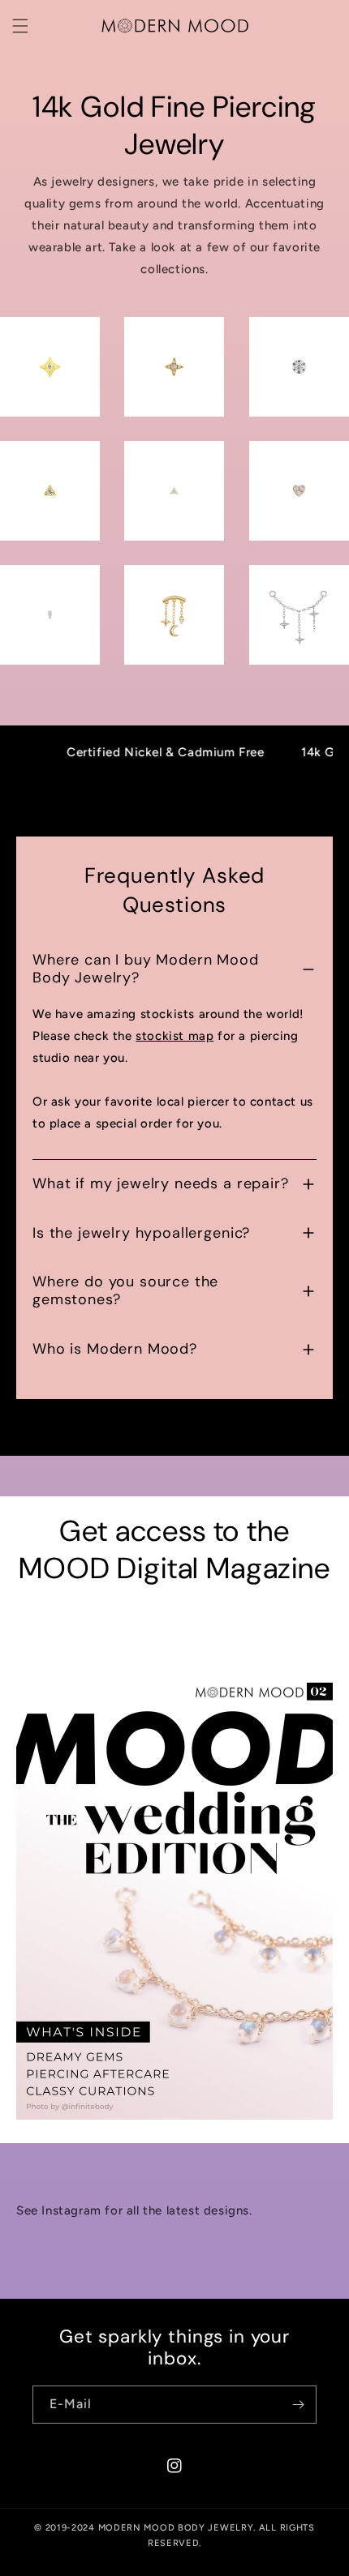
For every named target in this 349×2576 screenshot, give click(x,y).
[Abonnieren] (298, 2405)
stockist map (174, 1036)
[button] (20, 26)
